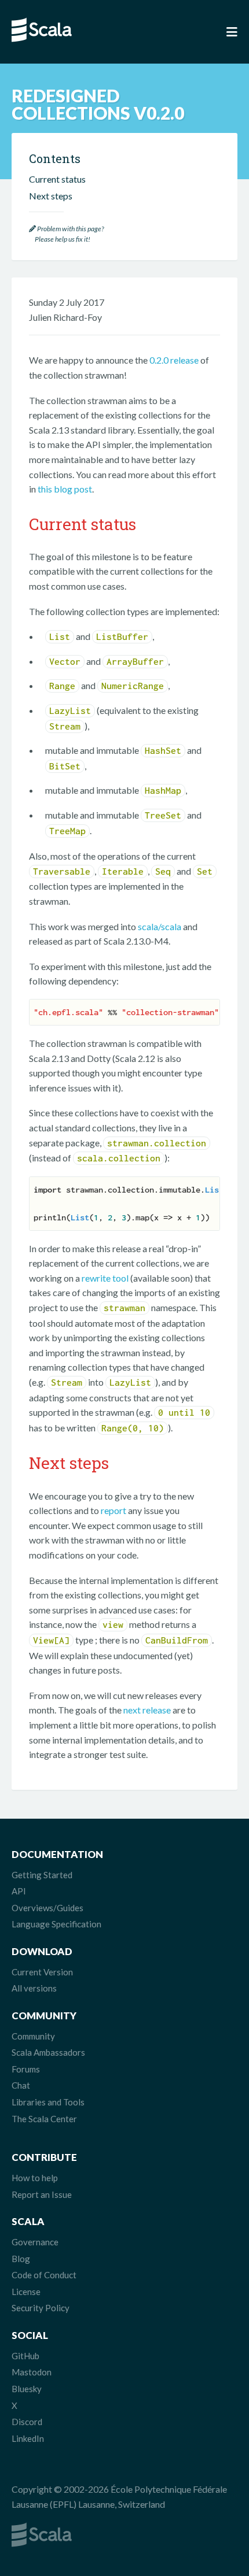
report (113, 1510)
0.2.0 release (174, 360)
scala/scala (160, 926)
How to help (35, 2178)
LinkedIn (28, 2438)
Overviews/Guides (47, 1908)
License (26, 2292)
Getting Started (42, 1875)
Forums (26, 2069)
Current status (57, 179)
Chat (21, 2085)
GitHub (25, 2356)
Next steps (51, 196)
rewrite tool (105, 1278)
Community (33, 2036)
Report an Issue (42, 2194)
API (19, 1891)
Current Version (42, 1972)
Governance (35, 2242)
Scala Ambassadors (48, 2052)
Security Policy (41, 2308)
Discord (27, 2422)
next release (147, 1710)
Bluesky (27, 2389)
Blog (21, 2259)
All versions (34, 1988)
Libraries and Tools (48, 2102)
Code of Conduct (44, 2275)
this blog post (65, 489)
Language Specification (56, 1924)
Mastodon (32, 2372)
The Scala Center (44, 2119)
